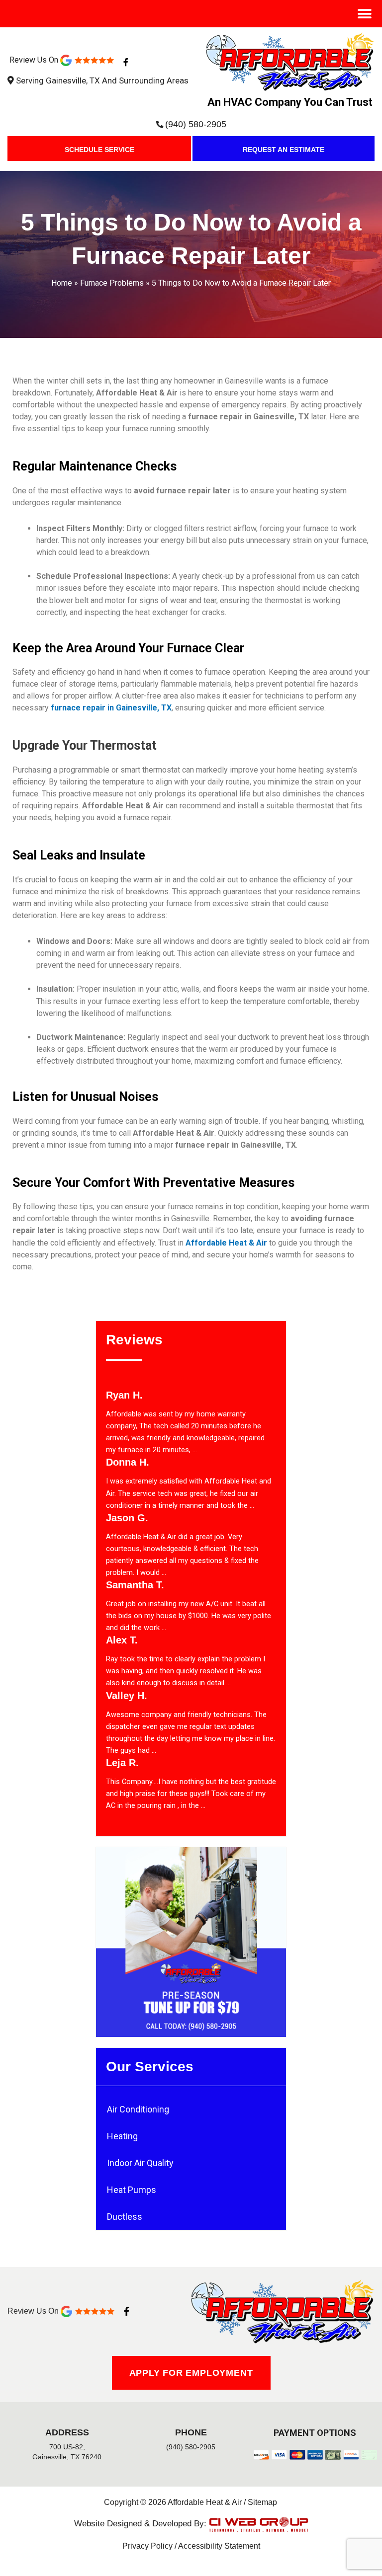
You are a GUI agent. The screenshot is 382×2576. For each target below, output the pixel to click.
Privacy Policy (147, 2546)
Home (62, 283)
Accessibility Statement (219, 2546)
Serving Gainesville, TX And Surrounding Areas (102, 80)
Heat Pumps (132, 2190)
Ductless (125, 2217)
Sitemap (262, 2502)
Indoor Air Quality (140, 2163)
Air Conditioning (138, 2109)
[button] (364, 14)
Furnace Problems (112, 283)
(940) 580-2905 (196, 124)
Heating (122, 2136)
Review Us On (35, 60)
